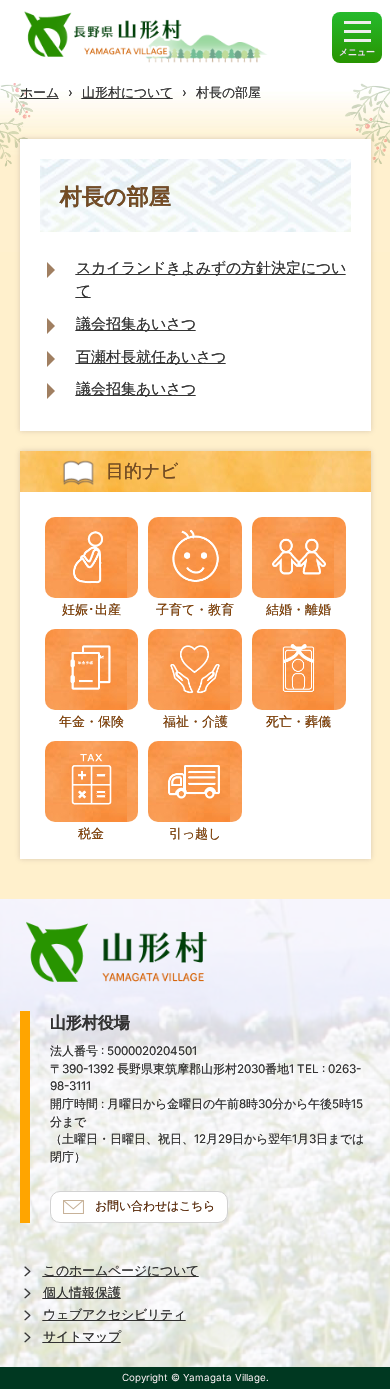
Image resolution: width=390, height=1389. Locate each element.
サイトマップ (82, 1336)
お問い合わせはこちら (155, 1206)
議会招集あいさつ (136, 323)
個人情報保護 (82, 1292)
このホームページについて (121, 1270)
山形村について (127, 92)
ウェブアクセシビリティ (114, 1314)
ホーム (39, 92)
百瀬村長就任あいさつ (151, 356)
